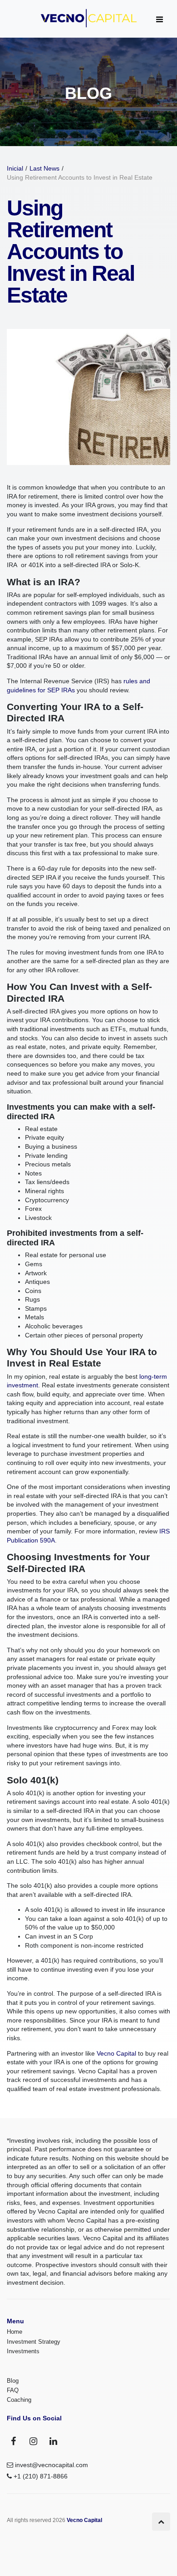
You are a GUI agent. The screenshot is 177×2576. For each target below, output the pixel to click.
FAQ (13, 2390)
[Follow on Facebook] (14, 2441)
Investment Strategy (34, 2342)
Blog (13, 2381)
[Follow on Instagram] (34, 2441)
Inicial (15, 168)
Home (15, 2332)
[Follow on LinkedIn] (54, 2441)
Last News (44, 168)
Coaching (19, 2400)
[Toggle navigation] (159, 20)
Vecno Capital (116, 2053)
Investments (23, 2351)
